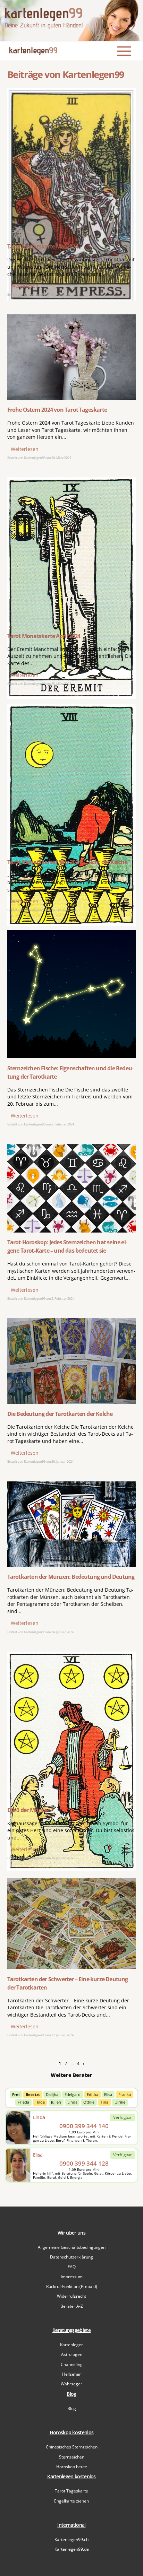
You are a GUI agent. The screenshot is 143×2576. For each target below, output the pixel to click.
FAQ (72, 2267)
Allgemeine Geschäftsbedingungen (72, 2247)
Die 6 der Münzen (29, 1810)
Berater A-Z (72, 2306)
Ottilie (89, 2102)
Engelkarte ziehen (71, 2501)
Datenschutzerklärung (71, 2257)
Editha (92, 2094)
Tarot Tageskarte (71, 2491)
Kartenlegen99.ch (71, 2539)
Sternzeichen (72, 2457)
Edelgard (73, 2094)
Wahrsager (71, 2384)
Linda (72, 2102)
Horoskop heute (72, 2467)
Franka (125, 2094)
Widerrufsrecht (71, 2296)
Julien (56, 2102)
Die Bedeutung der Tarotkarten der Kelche (60, 1414)
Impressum (72, 2277)
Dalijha (52, 2094)
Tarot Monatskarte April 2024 (44, 636)
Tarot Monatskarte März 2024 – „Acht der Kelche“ (68, 862)
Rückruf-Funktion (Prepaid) (72, 2286)
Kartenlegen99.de (72, 2549)
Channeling (72, 2364)
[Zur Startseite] (71, 21)
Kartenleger (71, 2345)
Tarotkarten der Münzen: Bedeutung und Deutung (71, 1577)
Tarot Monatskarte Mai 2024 (43, 246)
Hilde (40, 2102)
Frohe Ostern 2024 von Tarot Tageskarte (57, 410)
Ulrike (120, 2102)
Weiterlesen (25, 286)
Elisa (108, 2094)
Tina (104, 2102)
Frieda (23, 2102)
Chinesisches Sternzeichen (72, 2447)
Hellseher (71, 2374)
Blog (72, 2408)
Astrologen (72, 2354)
